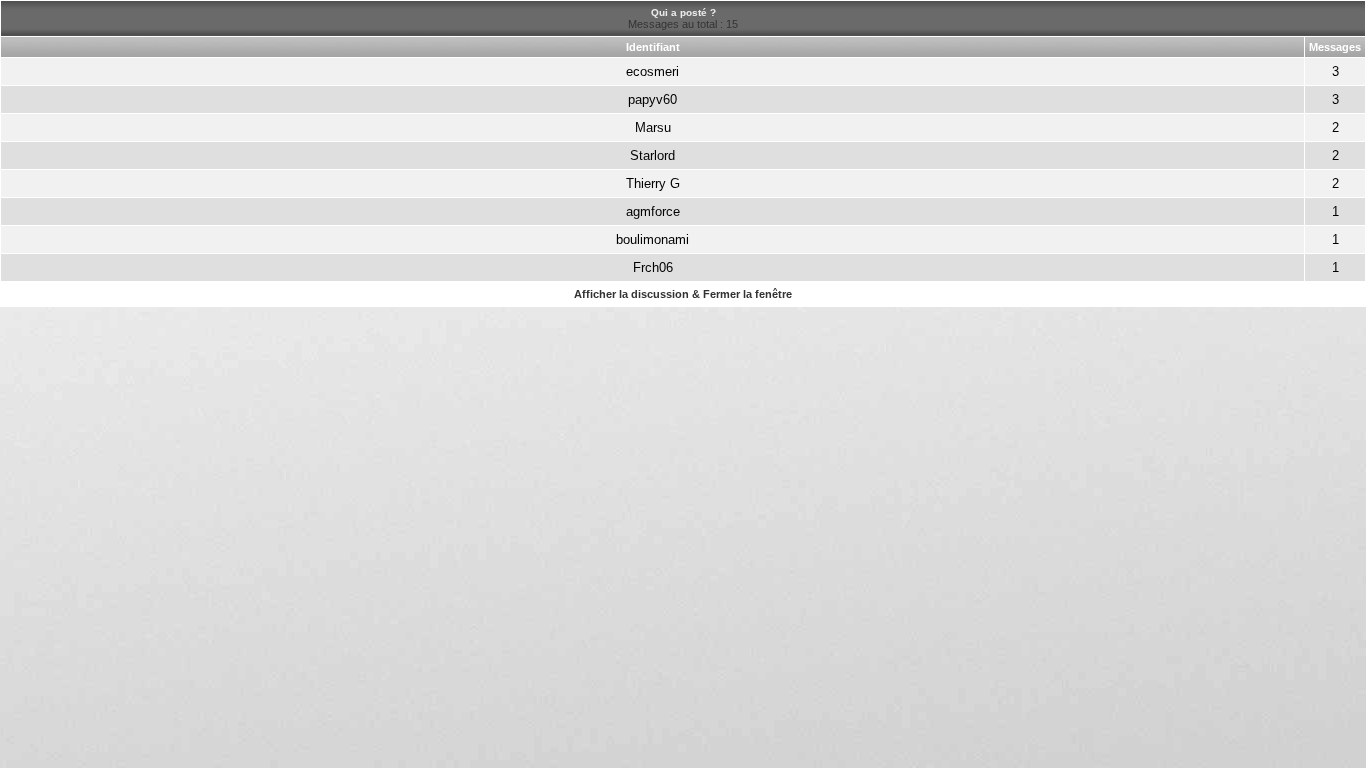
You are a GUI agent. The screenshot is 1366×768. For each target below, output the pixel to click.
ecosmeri (652, 71)
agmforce (653, 211)
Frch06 (653, 267)
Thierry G (653, 183)
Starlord (652, 155)
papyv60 (652, 99)
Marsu (653, 127)
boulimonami (652, 239)
